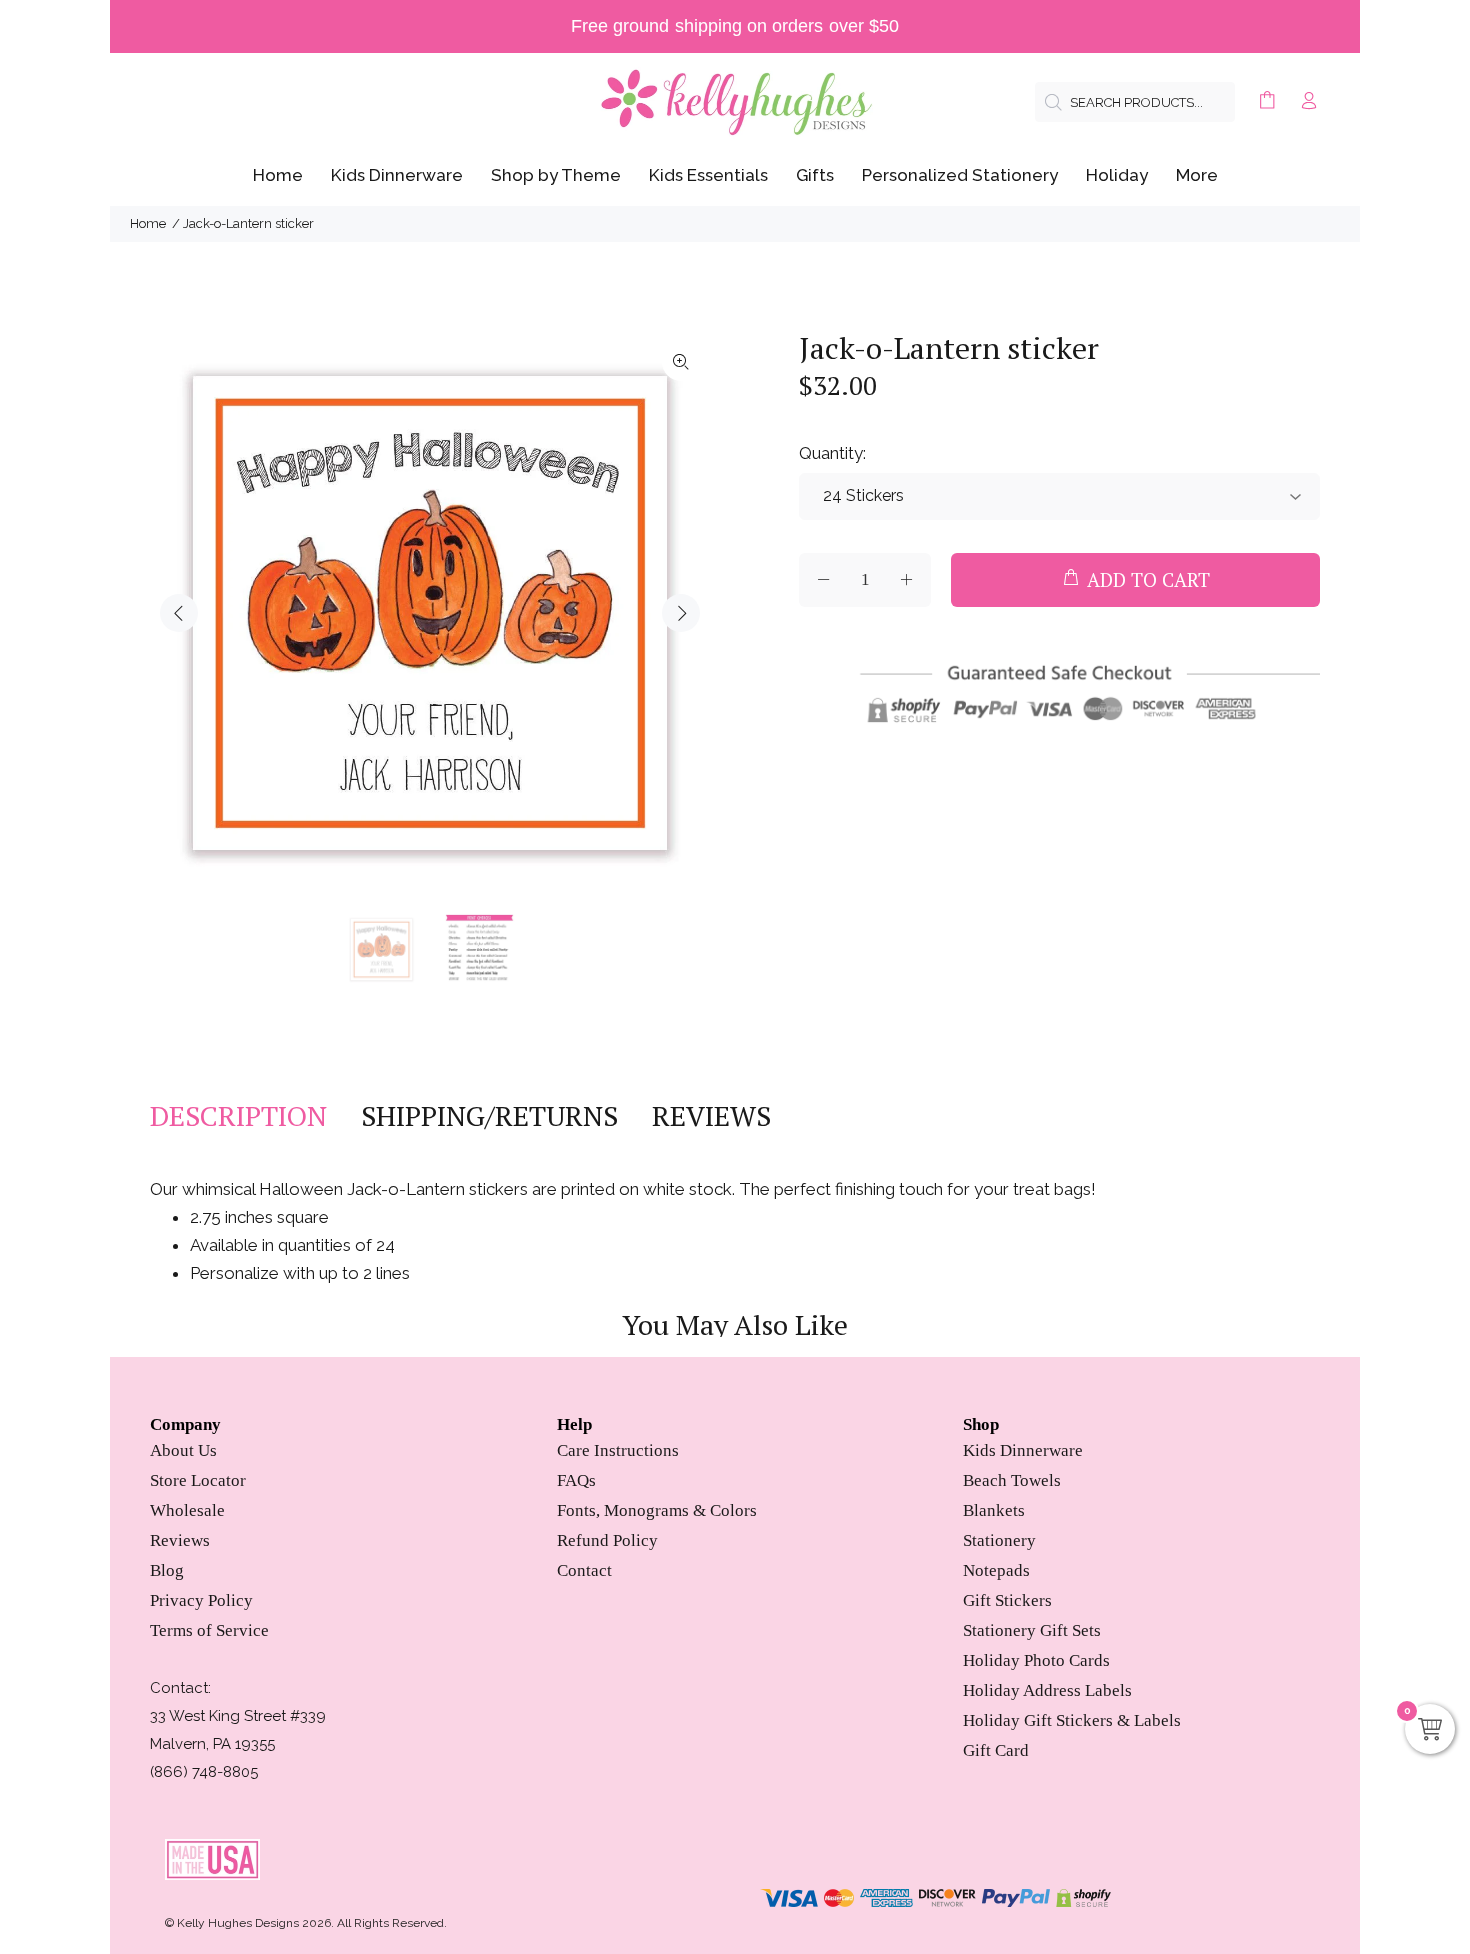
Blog (167, 1570)
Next (681, 613)
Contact (584, 1570)
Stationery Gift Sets (1032, 1630)
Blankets (994, 1510)
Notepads (996, 1570)
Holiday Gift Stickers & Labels (1072, 1720)
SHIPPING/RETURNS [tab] (489, 1116)
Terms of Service (209, 1630)
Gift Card (996, 1750)
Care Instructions (618, 1450)
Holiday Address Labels (1047, 1690)
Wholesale (187, 1510)
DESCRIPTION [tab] (238, 1116)
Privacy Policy (201, 1600)
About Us (183, 1450)
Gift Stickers (1007, 1600)
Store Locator (198, 1480)
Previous (179, 613)
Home (148, 223)
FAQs (576, 1480)
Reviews (180, 1540)
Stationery (999, 1540)
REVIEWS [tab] (711, 1116)
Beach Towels (1012, 1480)
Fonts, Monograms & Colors (657, 1510)
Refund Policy (607, 1540)
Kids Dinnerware (1023, 1450)
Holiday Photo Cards (1036, 1660)
